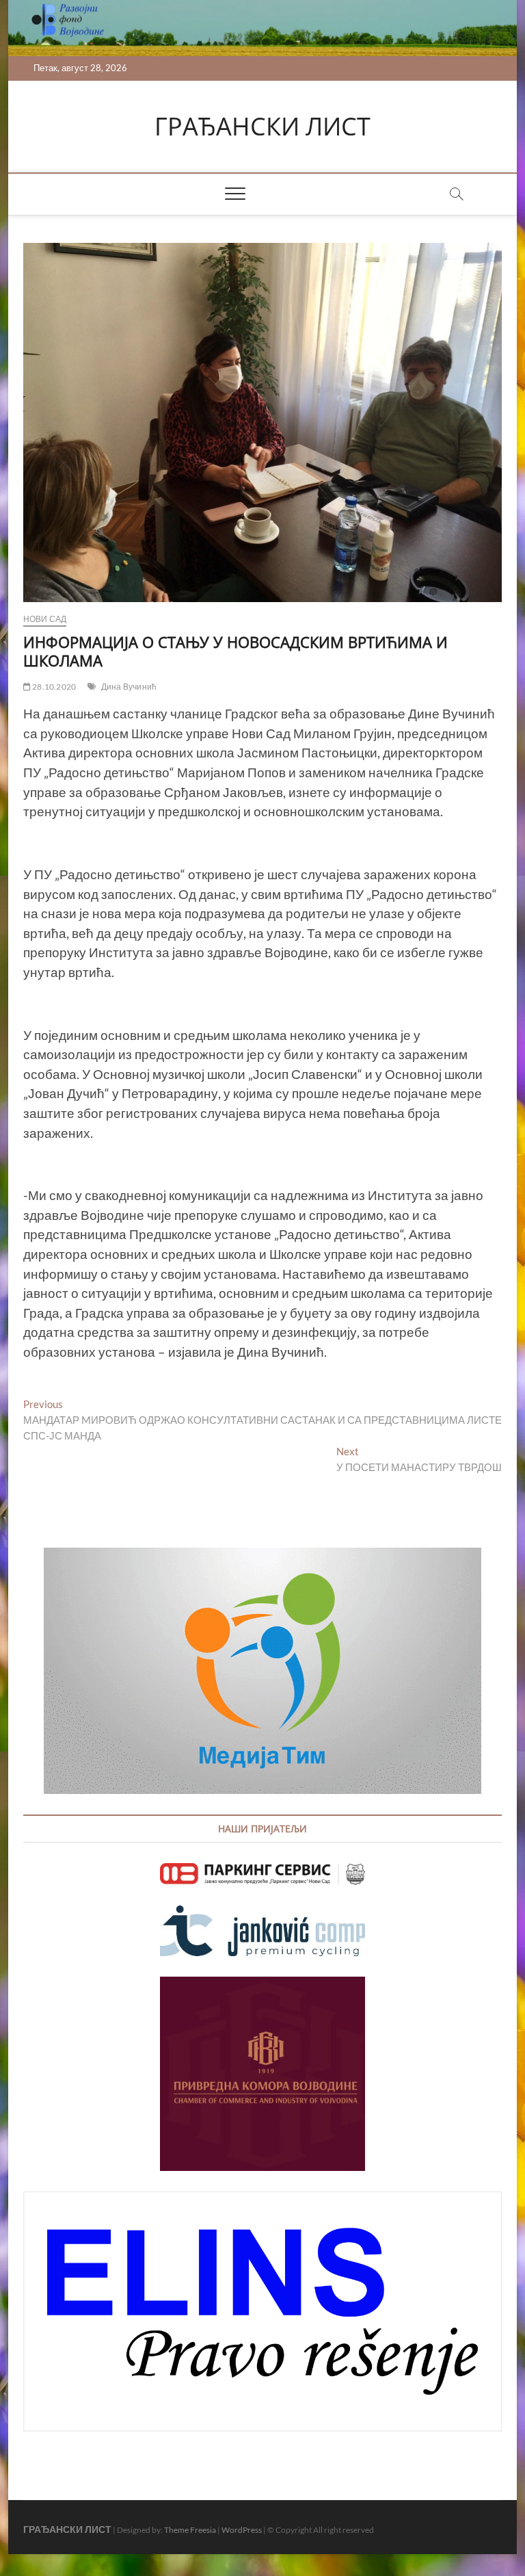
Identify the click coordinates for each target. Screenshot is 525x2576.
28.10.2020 (53, 687)
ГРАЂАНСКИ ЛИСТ (262, 127)
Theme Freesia (190, 2530)
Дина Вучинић (129, 687)
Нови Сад (45, 619)
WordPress (242, 2530)
